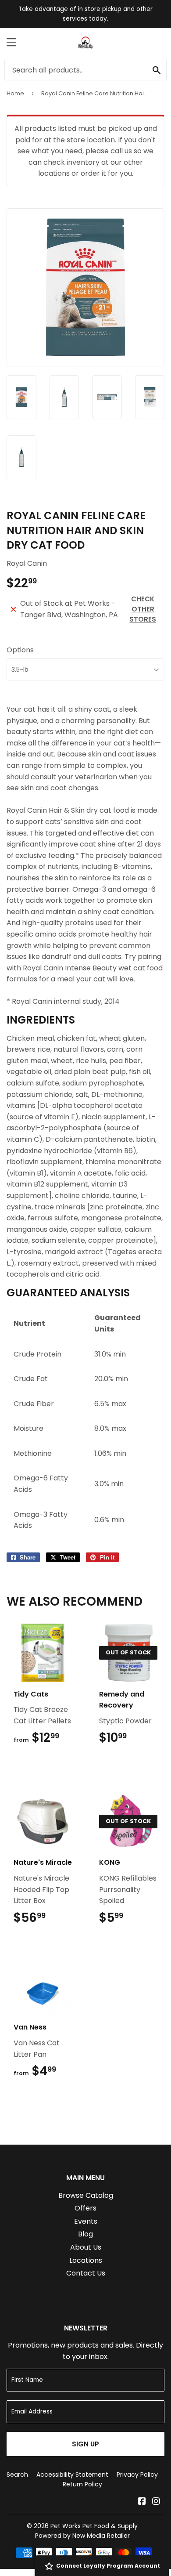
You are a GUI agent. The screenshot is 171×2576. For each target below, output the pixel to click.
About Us (86, 2247)
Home (15, 93)
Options (20, 650)
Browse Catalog (86, 2195)
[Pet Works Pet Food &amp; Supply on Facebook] (142, 2502)
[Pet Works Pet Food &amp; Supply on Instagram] (156, 2502)
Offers (85, 2208)
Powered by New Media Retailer (82, 2536)
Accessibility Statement (72, 2475)
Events (86, 2221)
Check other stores (143, 609)
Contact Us (86, 2273)
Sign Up (85, 2444)
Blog (85, 2234)
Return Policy (82, 2484)
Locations (86, 2260)
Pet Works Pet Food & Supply (94, 2526)
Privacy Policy (137, 2475)
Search (17, 2475)
